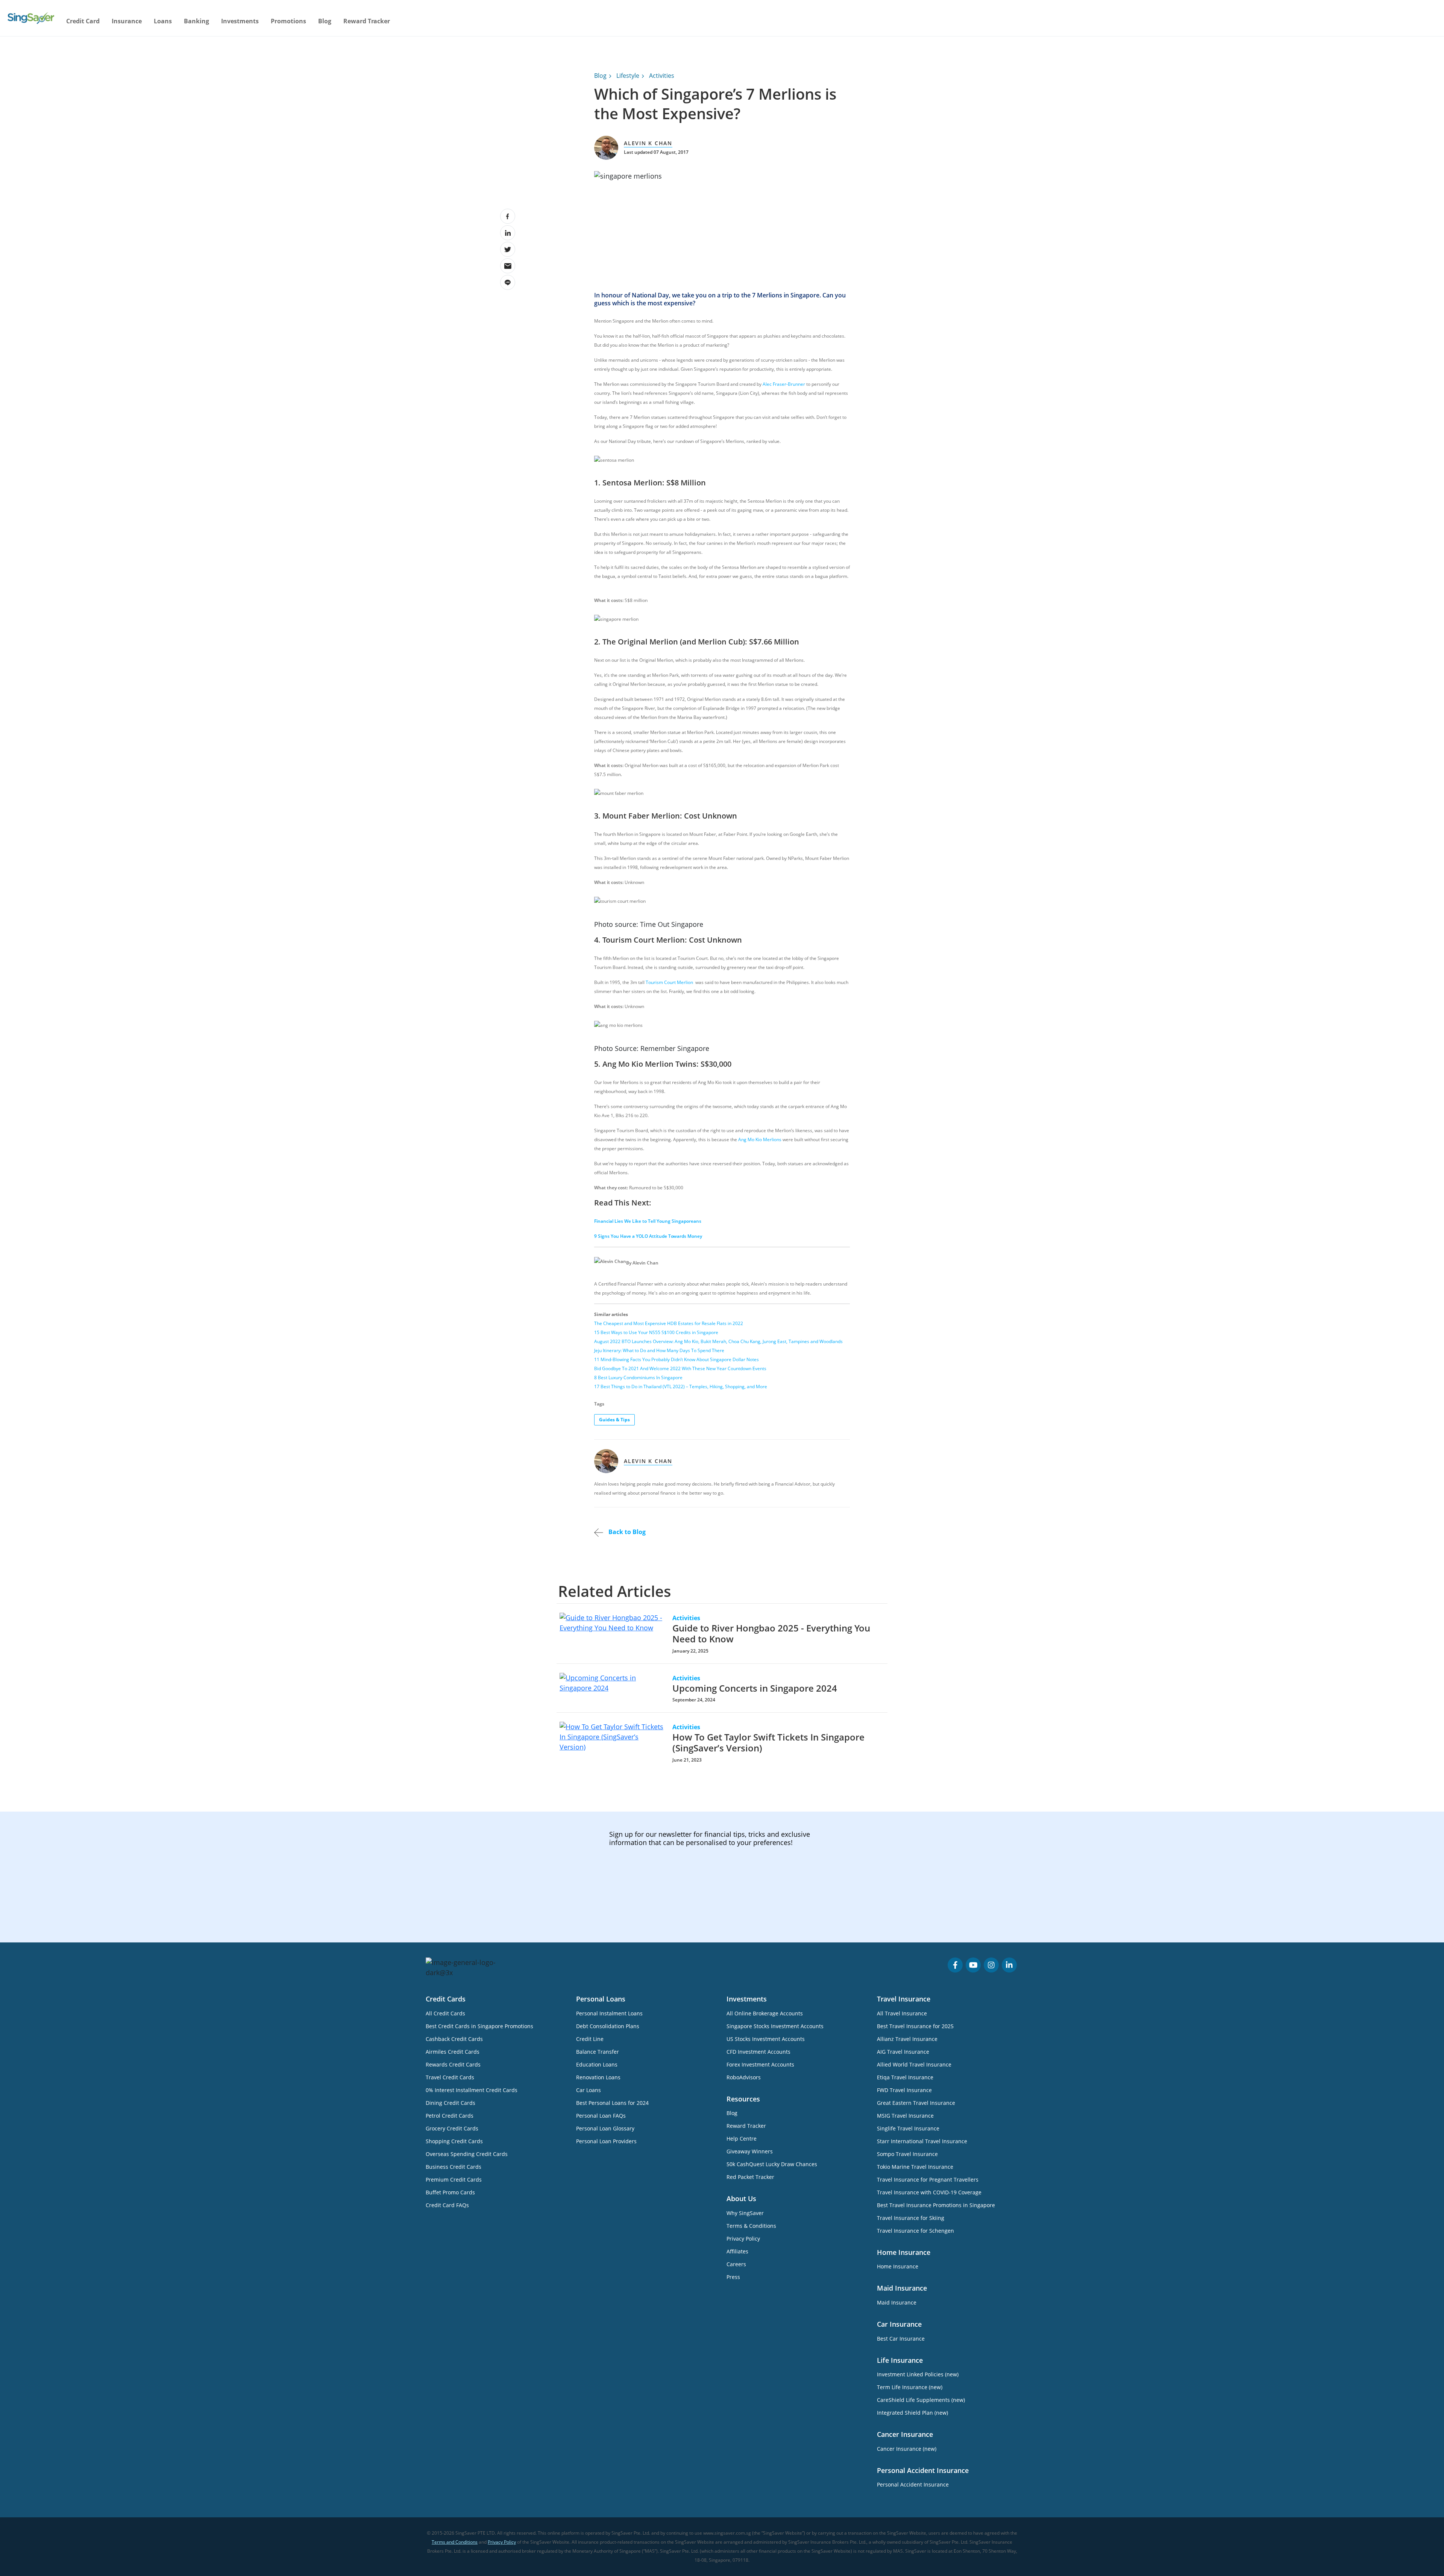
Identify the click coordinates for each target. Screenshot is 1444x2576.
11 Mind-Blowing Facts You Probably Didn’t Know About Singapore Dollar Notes (676, 1359)
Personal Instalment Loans (609, 2013)
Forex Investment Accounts (760, 2064)
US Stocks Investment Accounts (766, 2039)
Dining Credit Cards (450, 2103)
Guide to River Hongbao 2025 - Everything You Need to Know (771, 1633)
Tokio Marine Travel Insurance (915, 2167)
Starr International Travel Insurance (922, 2141)
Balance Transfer (598, 2052)
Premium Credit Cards (454, 2180)
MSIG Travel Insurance (905, 2116)
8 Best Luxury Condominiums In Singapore (638, 1377)
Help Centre (742, 2139)
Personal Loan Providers (606, 2141)
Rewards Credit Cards (453, 2064)
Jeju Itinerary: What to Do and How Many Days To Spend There (659, 1350)
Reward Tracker (367, 21)
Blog (325, 21)
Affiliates (737, 2251)
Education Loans (597, 2064)
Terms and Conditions (455, 2542)
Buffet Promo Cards (450, 2192)
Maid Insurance (897, 2302)
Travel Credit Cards (450, 2077)
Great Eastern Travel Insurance (916, 2103)
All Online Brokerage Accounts (765, 2013)
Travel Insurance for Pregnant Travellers (928, 2180)
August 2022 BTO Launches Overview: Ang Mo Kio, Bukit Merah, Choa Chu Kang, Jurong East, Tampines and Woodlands (718, 1341)
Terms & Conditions (751, 2226)
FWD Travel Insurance (904, 2090)
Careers (736, 2264)
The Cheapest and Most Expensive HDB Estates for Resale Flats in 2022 (669, 1323)
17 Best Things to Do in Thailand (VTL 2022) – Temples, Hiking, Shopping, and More (681, 1387)
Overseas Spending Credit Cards (467, 2154)
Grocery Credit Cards (452, 2128)
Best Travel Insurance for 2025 (915, 2026)
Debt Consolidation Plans (608, 2026)
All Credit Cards (445, 2013)
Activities (662, 76)
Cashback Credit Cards (454, 2039)
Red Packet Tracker (750, 2177)
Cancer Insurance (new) (907, 2449)
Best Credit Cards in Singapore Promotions (479, 2026)
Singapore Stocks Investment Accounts (775, 2026)
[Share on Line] (508, 282)
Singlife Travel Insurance (908, 2128)
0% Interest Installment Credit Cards (472, 2090)
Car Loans (589, 2090)
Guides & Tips (614, 1420)
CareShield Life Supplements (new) (921, 2400)
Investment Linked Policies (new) (918, 2374)
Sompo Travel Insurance (907, 2154)
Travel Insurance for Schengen (915, 2231)
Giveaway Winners (750, 2151)
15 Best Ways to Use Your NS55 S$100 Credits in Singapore (656, 1332)
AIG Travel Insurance (903, 2052)
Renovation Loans (598, 2077)
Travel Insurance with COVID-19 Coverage (929, 2192)
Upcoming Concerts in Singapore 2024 (755, 1688)
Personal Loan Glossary (605, 2128)
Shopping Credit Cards (454, 2141)
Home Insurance (898, 2266)
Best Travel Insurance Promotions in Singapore (936, 2205)
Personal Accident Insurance (913, 2484)
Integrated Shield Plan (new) (912, 2413)
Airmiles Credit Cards (453, 2052)
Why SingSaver (745, 2213)
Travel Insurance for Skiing (911, 2218)
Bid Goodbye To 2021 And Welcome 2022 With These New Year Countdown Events (680, 1368)
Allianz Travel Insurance (907, 2039)
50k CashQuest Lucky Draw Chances (772, 2164)
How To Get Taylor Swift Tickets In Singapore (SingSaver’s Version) (768, 1742)
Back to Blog (626, 1532)
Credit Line (590, 2039)
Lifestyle (628, 76)
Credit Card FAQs (447, 2205)
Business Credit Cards (454, 2167)
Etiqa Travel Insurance (905, 2077)
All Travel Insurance (902, 2013)
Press (733, 2277)
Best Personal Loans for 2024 (612, 2103)
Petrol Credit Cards (450, 2116)
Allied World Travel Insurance (914, 2064)
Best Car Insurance (901, 2339)
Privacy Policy (743, 2239)
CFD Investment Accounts (758, 2052)
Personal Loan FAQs (601, 2116)
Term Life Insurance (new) (910, 2387)
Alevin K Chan (648, 143)
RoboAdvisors (744, 2077)
